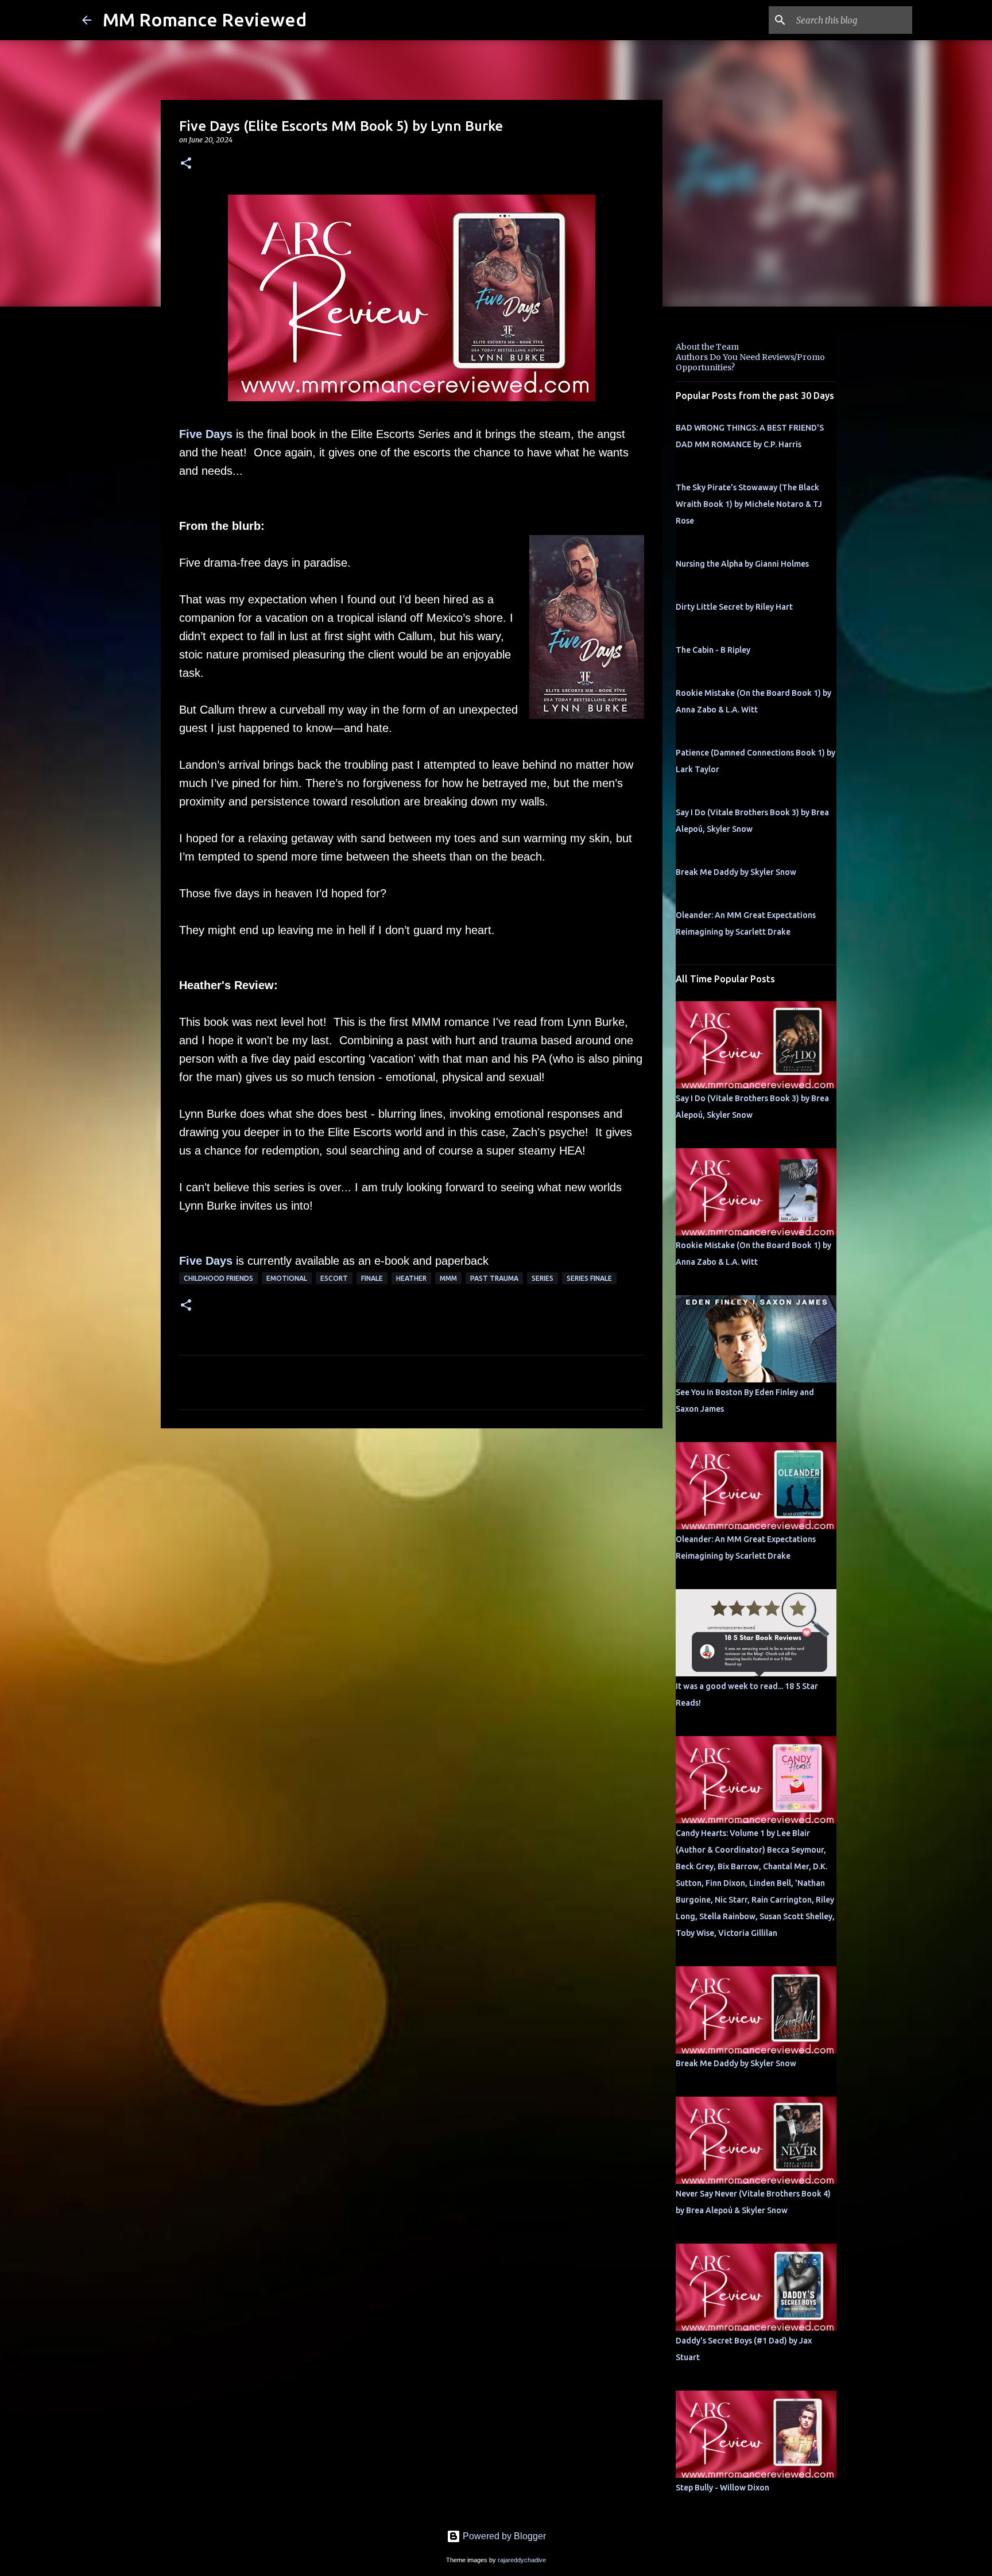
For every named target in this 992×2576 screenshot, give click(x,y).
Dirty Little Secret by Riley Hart (734, 607)
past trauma (494, 1278)
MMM (448, 1278)
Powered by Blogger (503, 2536)
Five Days (206, 434)
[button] (186, 164)
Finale (372, 1278)
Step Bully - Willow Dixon (722, 2488)
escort (334, 1278)
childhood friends (218, 1278)
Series (542, 1278)
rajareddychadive (522, 2560)
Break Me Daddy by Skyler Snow (736, 872)
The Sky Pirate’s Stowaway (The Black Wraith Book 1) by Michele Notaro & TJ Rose (749, 504)
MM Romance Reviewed (205, 20)
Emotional (287, 1278)
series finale (589, 1278)
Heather (411, 1278)
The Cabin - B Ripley (713, 650)
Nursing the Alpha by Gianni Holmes (742, 564)
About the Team (707, 347)
